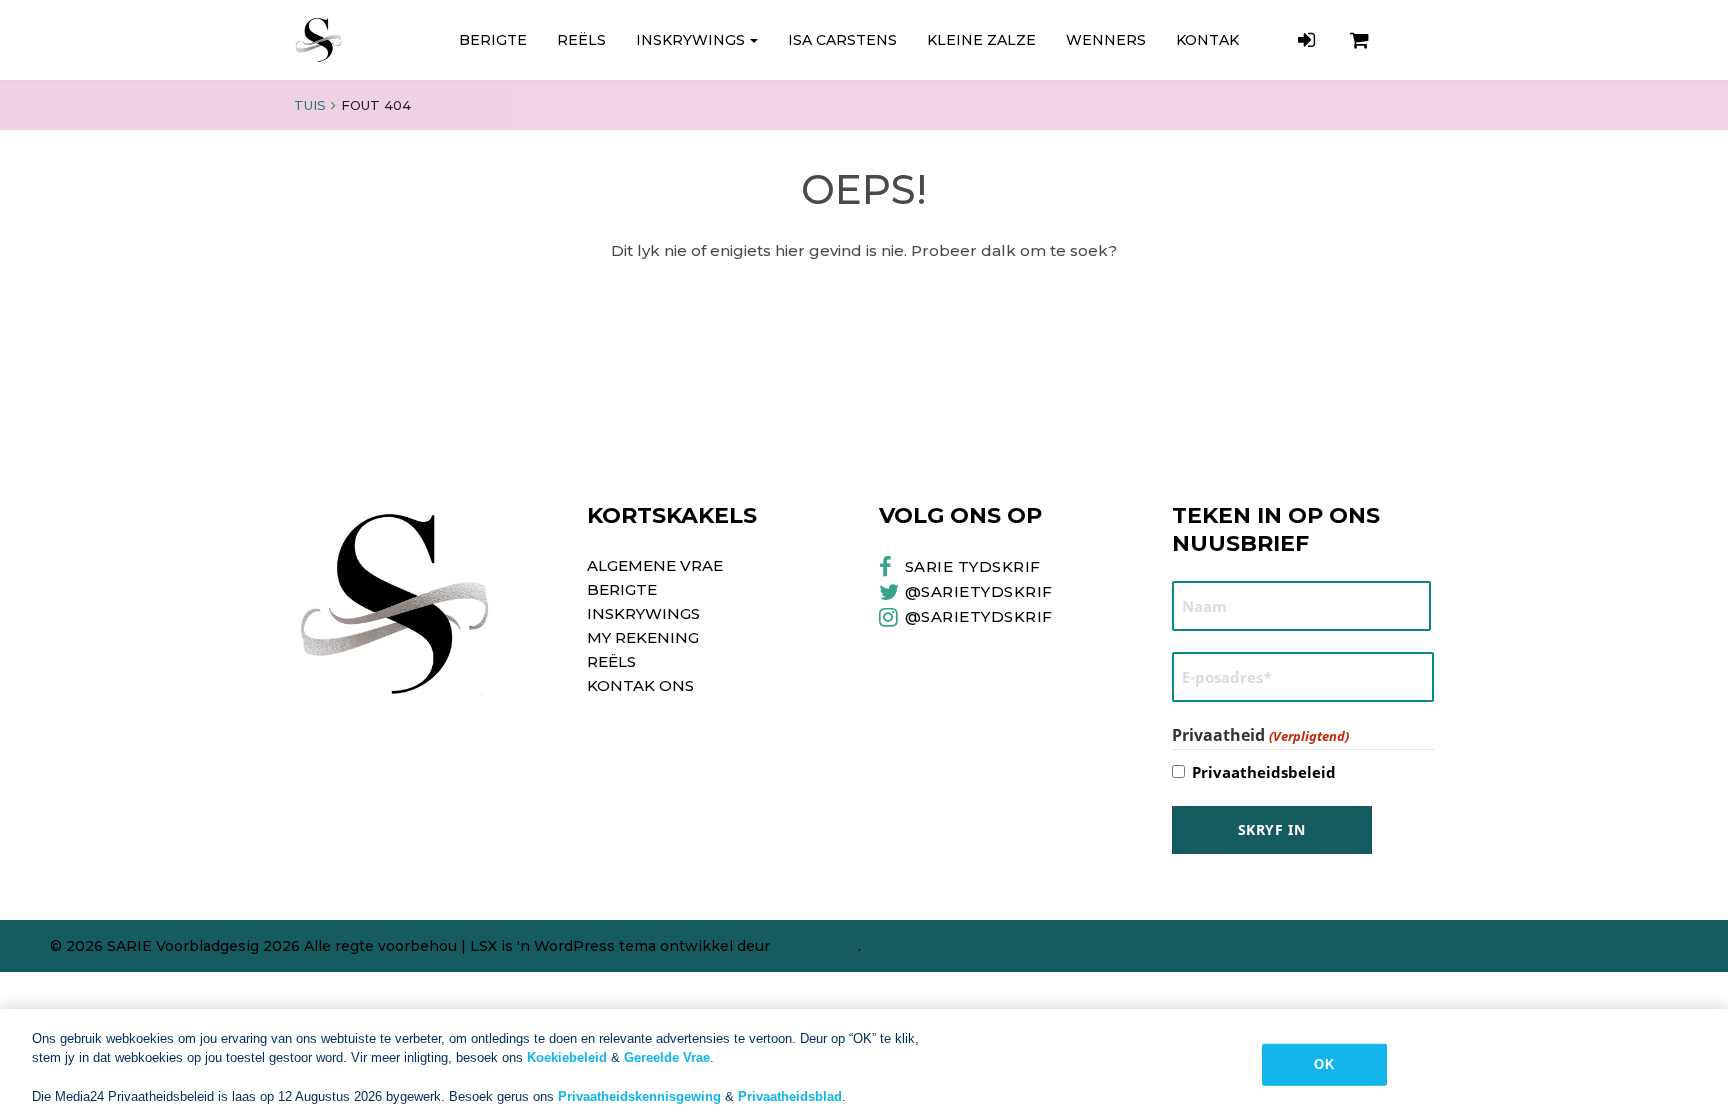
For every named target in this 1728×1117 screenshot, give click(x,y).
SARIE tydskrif (973, 566)
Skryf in (1272, 829)
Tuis (310, 105)
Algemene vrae (655, 565)
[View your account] (1309, 40)
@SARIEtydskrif (979, 591)
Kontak (1207, 40)
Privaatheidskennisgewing (639, 1096)
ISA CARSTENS (842, 40)
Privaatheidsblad (790, 1096)
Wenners (1106, 40)
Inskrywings (690, 40)
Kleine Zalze (981, 40)
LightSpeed (816, 946)
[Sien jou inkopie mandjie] (1362, 40)
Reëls (581, 40)
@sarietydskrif (979, 616)
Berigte (493, 40)
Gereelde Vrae (667, 1057)
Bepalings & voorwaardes (1420, 946)
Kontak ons (640, 685)
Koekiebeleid (567, 1057)
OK (1323, 1064)
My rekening (643, 637)
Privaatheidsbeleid (1264, 772)
